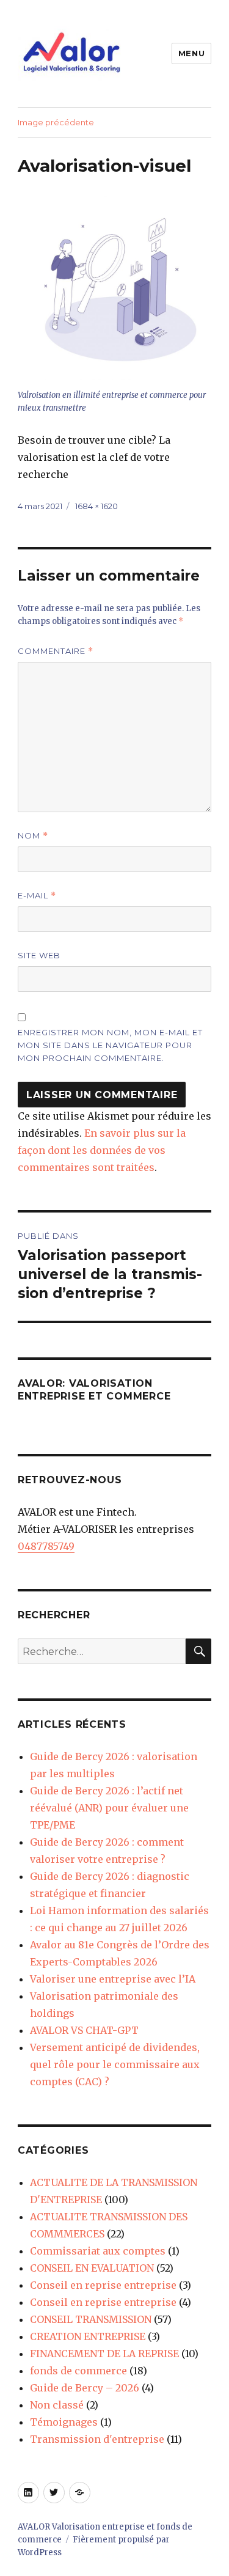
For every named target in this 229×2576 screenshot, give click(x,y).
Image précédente (56, 122)
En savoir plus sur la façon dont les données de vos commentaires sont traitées (102, 1150)
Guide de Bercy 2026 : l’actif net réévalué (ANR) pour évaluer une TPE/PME (109, 1808)
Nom (33, 836)
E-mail (37, 896)
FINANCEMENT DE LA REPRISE (104, 2354)
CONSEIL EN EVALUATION (92, 2268)
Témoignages (64, 2422)
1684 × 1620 (96, 506)
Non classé (57, 2405)
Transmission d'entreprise (97, 2439)
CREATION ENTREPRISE (88, 2336)
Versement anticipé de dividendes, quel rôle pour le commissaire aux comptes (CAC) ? (115, 2064)
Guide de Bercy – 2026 (85, 2388)
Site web (39, 955)
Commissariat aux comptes (98, 2251)
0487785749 (46, 1546)
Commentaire (56, 651)
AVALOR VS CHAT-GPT (84, 2030)
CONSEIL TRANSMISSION (91, 2319)
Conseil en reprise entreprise (103, 2285)
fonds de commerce (78, 2371)
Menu (191, 53)
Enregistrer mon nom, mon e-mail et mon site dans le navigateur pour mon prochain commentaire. (110, 1045)
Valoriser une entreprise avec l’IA (113, 1979)
